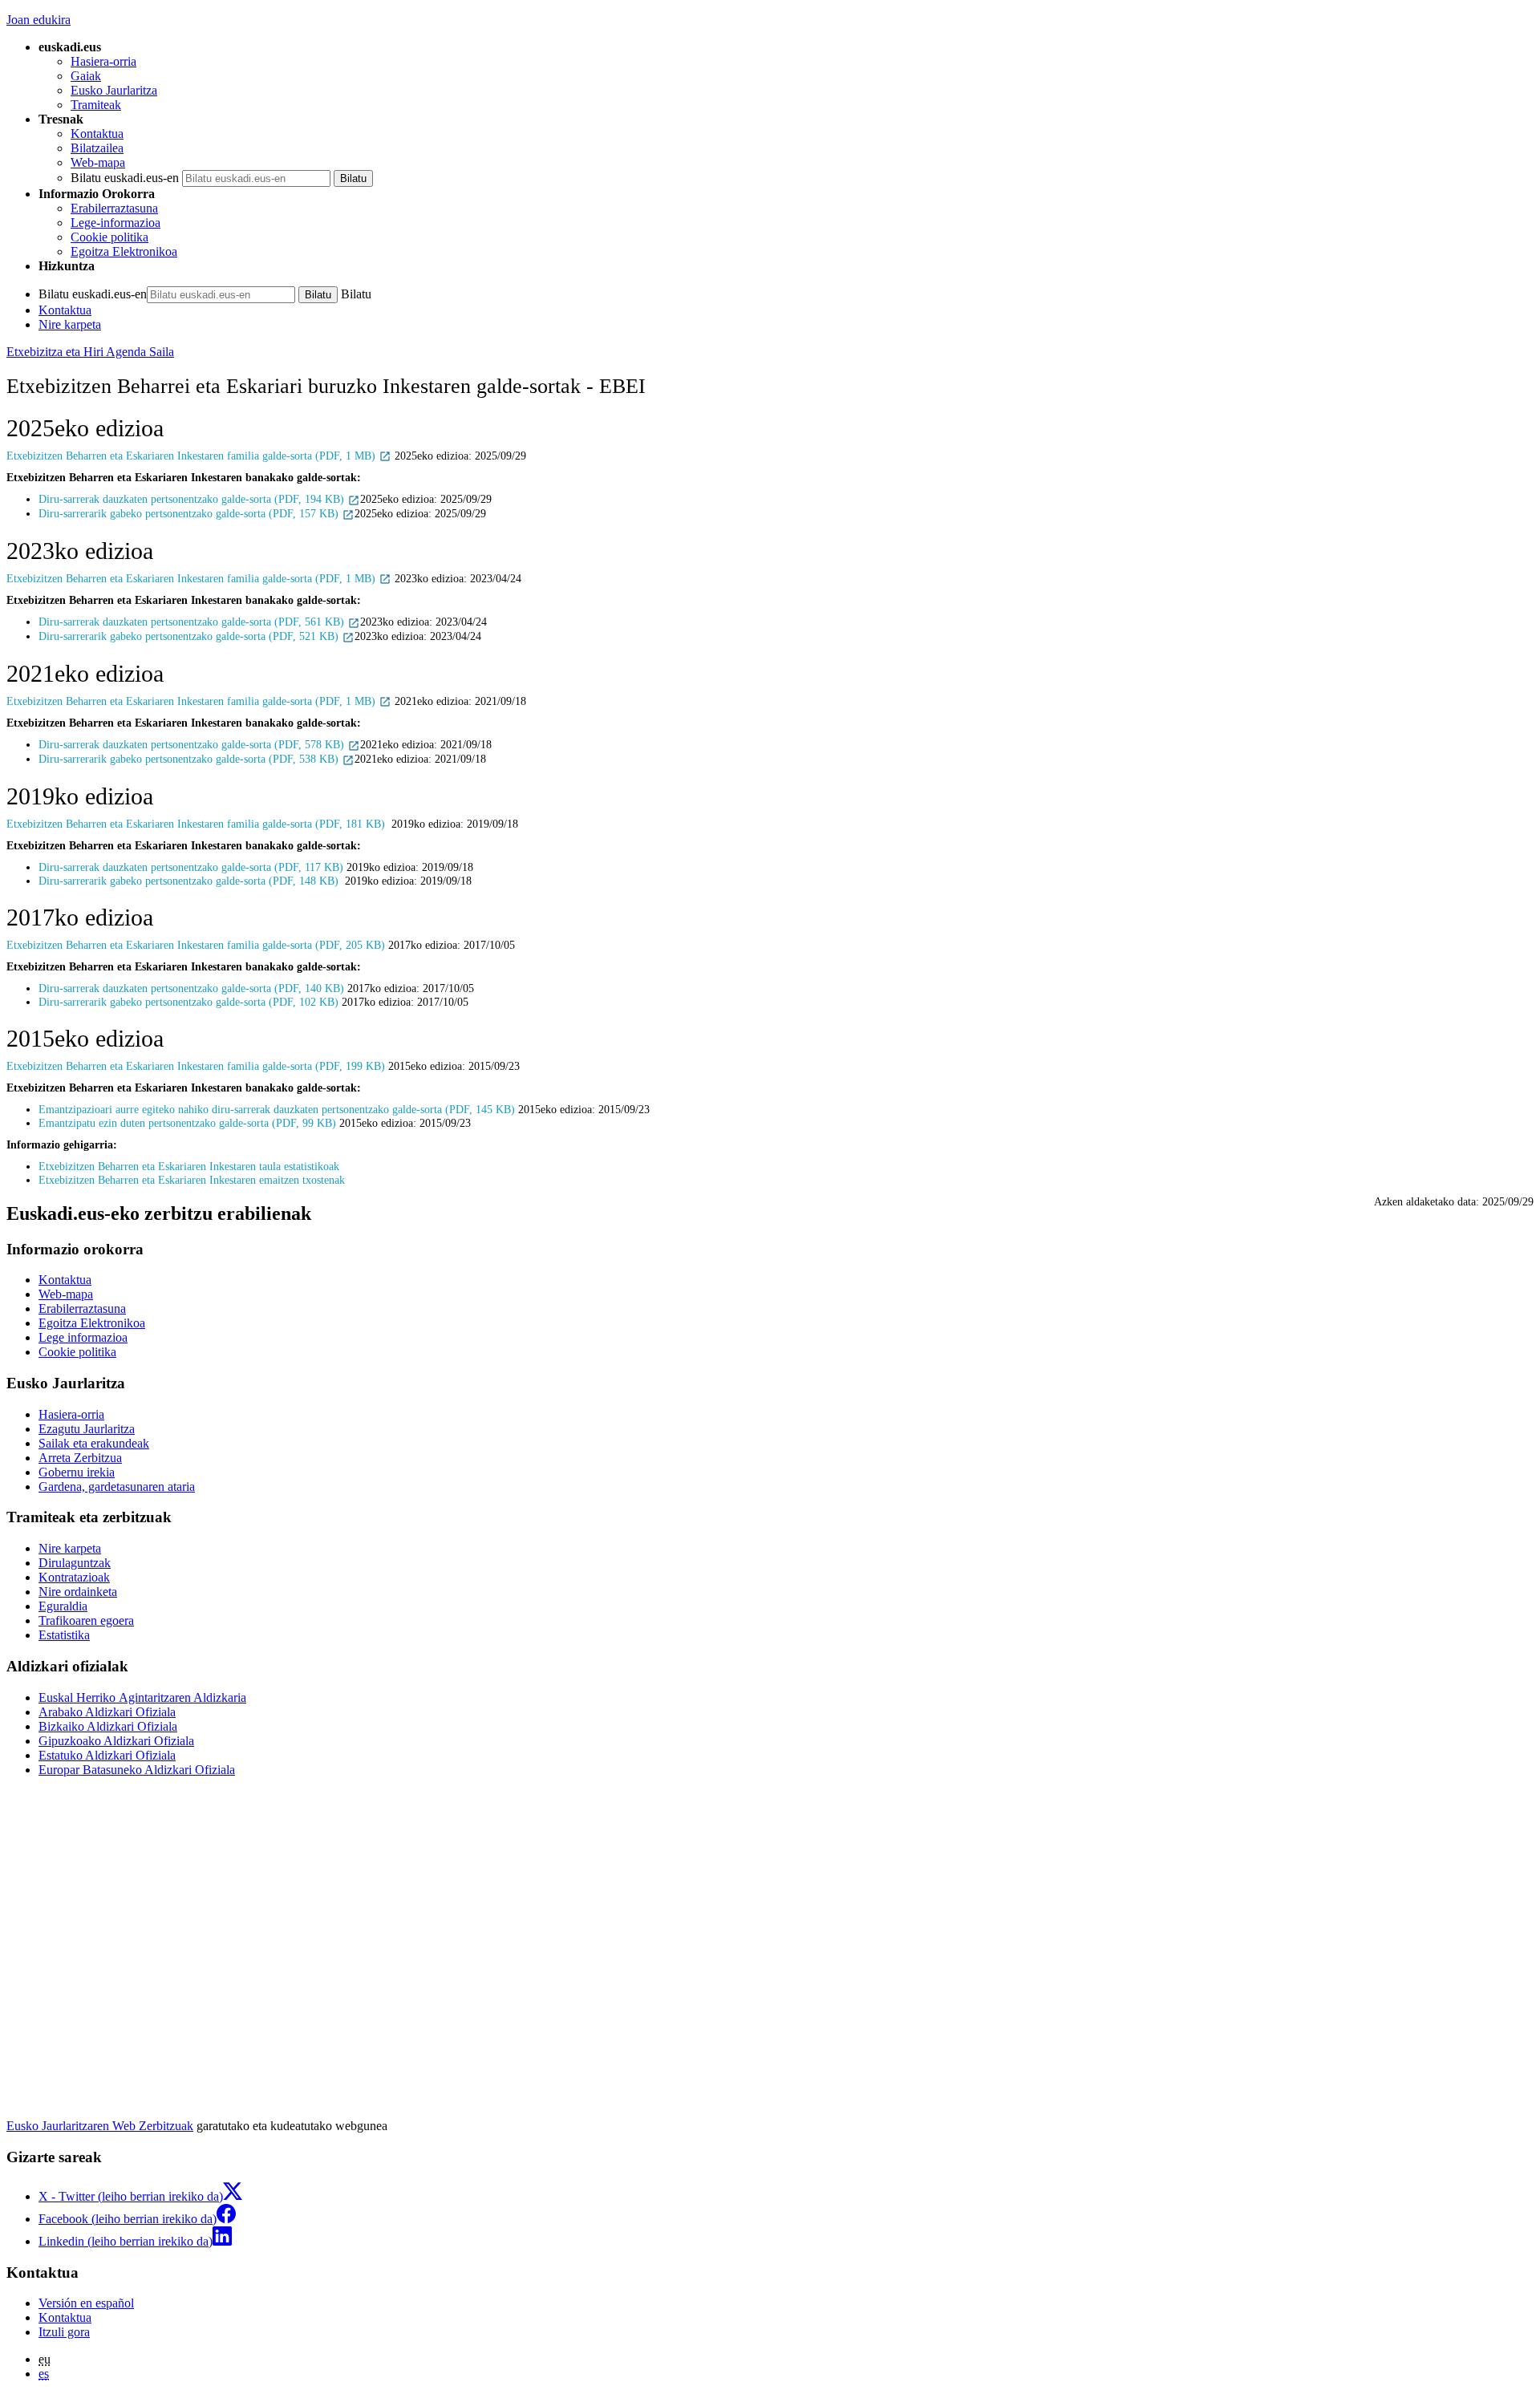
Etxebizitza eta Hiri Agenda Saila (90, 352)
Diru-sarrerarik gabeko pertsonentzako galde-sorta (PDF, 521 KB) (190, 636)
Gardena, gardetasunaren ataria (117, 1487)
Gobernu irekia (77, 1472)
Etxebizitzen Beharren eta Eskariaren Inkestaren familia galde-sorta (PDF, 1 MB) (192, 456)
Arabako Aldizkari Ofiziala (107, 1712)
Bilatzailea (97, 148)
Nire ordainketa (78, 1592)
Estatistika (64, 1635)
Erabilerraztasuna (114, 208)
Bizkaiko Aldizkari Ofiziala (108, 1726)
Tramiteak (96, 105)
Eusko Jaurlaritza (114, 90)
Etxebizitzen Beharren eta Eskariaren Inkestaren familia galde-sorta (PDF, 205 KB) (196, 945)
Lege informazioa (83, 1337)
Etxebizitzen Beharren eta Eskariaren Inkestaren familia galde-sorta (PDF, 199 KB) (196, 1066)
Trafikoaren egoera (86, 1620)
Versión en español (86, 2303)
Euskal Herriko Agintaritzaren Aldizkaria (142, 1697)
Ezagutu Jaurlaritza (87, 1429)
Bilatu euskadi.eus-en (125, 178)
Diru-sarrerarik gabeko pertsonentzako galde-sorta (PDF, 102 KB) (188, 1002)
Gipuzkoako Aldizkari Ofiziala (116, 1741)
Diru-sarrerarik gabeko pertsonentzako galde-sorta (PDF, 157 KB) (190, 513)
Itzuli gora (64, 2332)
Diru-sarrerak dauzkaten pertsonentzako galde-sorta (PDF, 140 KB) (191, 988)
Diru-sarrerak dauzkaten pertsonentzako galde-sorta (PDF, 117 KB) (192, 867)
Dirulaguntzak (75, 1563)
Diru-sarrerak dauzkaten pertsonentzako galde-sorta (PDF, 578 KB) (193, 744)
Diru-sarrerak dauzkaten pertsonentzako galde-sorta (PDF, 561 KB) (193, 622)
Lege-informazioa (115, 223)
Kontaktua (97, 134)
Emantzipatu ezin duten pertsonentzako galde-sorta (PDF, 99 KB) (187, 1123)
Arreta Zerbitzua (80, 1458)
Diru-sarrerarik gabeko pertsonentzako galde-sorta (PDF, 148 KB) (190, 881)
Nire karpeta (70, 324)
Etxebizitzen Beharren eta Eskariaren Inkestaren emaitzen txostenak (192, 1180)
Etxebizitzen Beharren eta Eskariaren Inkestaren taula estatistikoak (190, 1166)
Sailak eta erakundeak (94, 1443)
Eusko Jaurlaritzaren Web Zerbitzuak (100, 2126)
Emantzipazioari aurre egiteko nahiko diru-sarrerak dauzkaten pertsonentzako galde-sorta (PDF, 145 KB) (277, 1109)
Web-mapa (98, 162)
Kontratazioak (74, 1577)
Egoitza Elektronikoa (124, 251)
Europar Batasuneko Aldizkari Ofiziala (137, 1770)
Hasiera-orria (103, 61)
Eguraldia (63, 1606)
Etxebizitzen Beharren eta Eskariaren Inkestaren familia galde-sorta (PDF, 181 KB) (197, 824)
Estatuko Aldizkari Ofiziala (107, 1755)
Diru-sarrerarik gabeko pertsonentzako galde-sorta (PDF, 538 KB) (190, 759)
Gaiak (86, 76)
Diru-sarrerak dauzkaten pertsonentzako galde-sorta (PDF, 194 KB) (193, 499)
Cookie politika (109, 237)
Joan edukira (38, 20)
